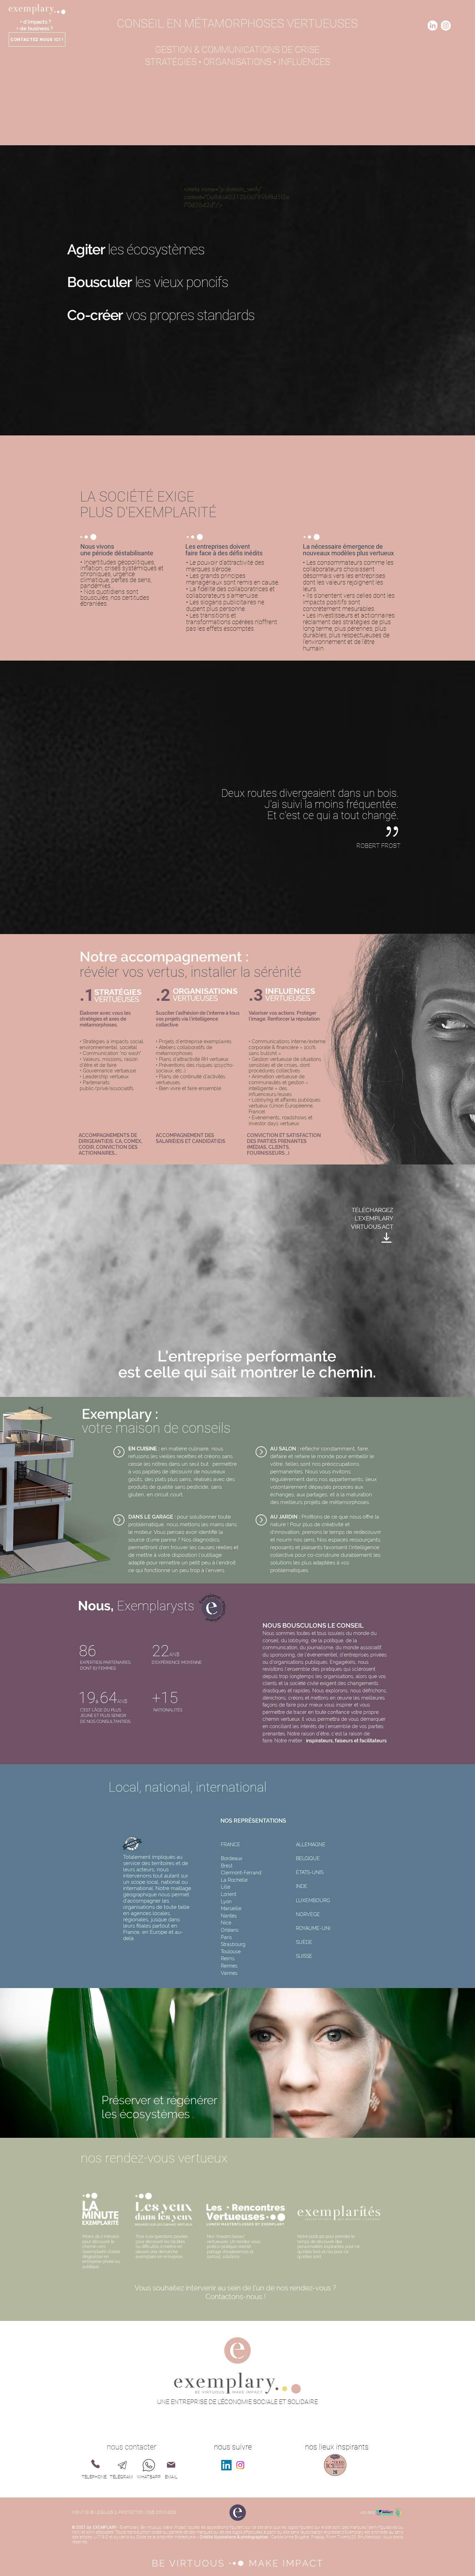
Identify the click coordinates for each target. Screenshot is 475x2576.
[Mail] (171, 2465)
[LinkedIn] (226, 2465)
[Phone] (95, 2464)
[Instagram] (240, 2465)
